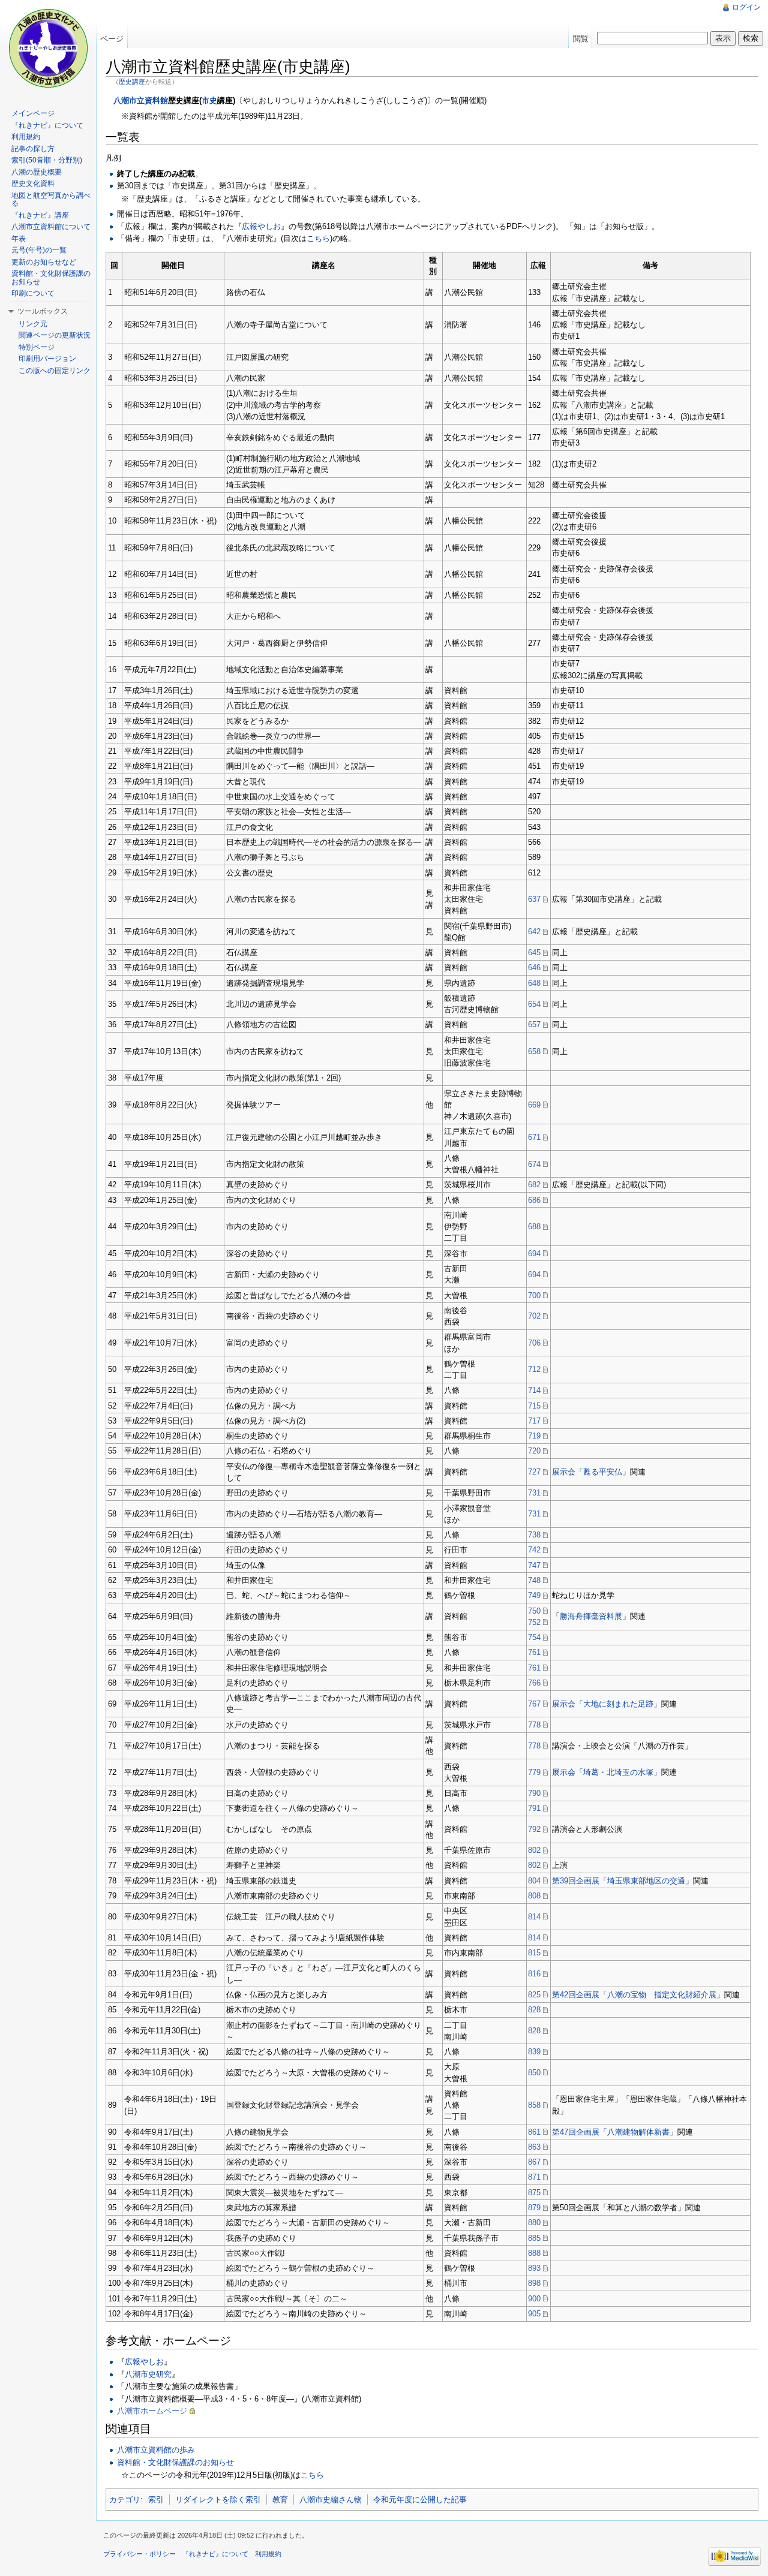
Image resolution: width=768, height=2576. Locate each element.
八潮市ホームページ (152, 2411)
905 (534, 2314)
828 (534, 2010)
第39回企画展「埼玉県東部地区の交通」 (622, 1881)
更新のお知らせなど (44, 262)
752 (534, 1622)
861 (534, 2132)
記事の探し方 (33, 149)
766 (534, 1683)
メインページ (33, 113)
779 (534, 1772)
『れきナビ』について (47, 125)
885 (534, 2238)
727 (534, 1472)
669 (534, 1105)
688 (534, 1227)
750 (534, 1611)
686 (534, 1200)
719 (534, 1436)
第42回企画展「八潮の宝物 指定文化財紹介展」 (638, 1995)
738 (534, 1535)
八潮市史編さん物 (331, 2500)
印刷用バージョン (47, 359)
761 (534, 1652)
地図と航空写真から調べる (51, 200)
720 (534, 1451)
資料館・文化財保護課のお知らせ (175, 2462)
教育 (280, 2500)
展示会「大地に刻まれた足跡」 (607, 1704)
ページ (112, 39)
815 (534, 1953)
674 (534, 1164)
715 (534, 1406)
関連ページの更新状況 (55, 335)
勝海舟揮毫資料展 (591, 1616)
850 (534, 2073)
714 (534, 1390)
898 (534, 2283)
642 (534, 932)
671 (534, 1137)
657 (534, 1024)
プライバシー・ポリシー (139, 2554)
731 (534, 1493)
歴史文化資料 (33, 183)
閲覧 (581, 39)
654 (534, 1004)
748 (534, 1580)
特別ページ (37, 347)
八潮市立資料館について (51, 227)
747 (534, 1565)
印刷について (33, 293)
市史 (209, 100)
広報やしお (261, 226)
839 (534, 2052)
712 (534, 1369)
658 (534, 1051)
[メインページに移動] (48, 48)
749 (534, 1595)
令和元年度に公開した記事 (420, 2500)
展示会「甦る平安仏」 (591, 1472)
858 (534, 2105)
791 (534, 1808)
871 (534, 2177)
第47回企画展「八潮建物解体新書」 (615, 2132)
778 (534, 1725)
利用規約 (26, 137)
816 (534, 1974)
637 (534, 899)
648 (534, 983)
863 (534, 2147)
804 (534, 1881)
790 (534, 1793)
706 (534, 1343)
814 (534, 1917)
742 (534, 1550)
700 (534, 1295)
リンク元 (33, 324)
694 (534, 1254)
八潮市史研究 (148, 2374)
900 (534, 2299)
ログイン (746, 7)
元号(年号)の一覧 (39, 250)
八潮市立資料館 (141, 100)
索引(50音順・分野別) (47, 160)
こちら (318, 238)
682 (534, 1185)
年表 (19, 239)
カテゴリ (125, 2500)
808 (534, 1896)
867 (534, 2162)
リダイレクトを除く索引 (218, 2500)
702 (534, 1316)
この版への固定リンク (55, 371)
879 (534, 2208)
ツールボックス (43, 311)
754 (534, 1637)
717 (534, 1421)
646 (534, 967)
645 (534, 953)
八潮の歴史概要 (37, 172)
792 (534, 1829)
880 (534, 2223)
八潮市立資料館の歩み (156, 2450)
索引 (156, 2500)
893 (534, 2268)
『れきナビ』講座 (40, 215)
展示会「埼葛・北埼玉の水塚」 (607, 1772)
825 (534, 1995)
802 (534, 1850)
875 (534, 2193)
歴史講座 (132, 82)
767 (534, 1704)
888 (534, 2253)
